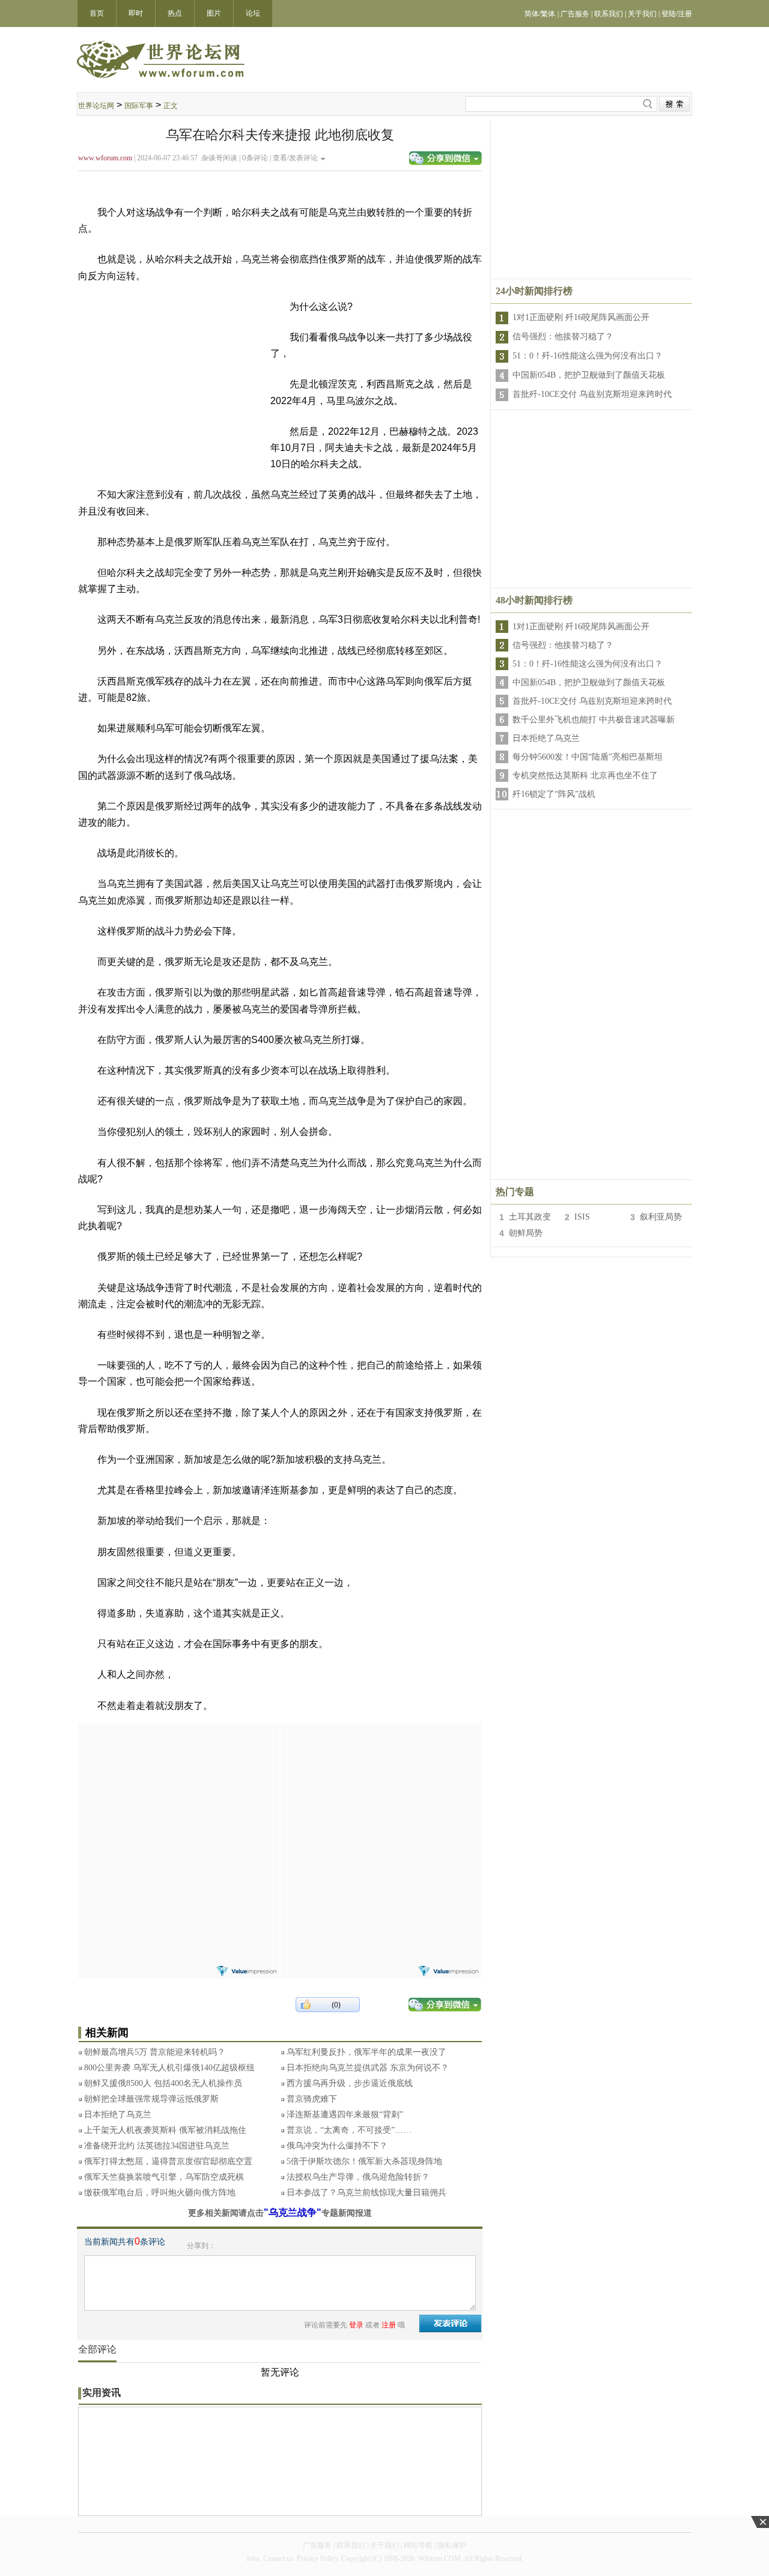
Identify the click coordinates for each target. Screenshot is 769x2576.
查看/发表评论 (295, 158)
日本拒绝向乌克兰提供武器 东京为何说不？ (368, 2068)
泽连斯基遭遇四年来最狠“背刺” (345, 2115)
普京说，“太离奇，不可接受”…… (349, 2130)
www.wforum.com (105, 158)
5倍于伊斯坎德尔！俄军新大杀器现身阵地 (364, 2161)
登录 (356, 2325)
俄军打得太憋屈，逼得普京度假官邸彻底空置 (168, 2161)
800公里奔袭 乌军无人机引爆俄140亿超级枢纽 (169, 2068)
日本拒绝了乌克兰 (118, 2115)
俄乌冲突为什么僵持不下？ (337, 2146)
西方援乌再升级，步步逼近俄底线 (350, 2083)
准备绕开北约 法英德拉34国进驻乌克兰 (157, 2146)
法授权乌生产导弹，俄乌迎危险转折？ (358, 2177)
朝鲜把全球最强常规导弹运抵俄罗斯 (151, 2099)
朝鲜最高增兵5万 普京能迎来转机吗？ (155, 2052)
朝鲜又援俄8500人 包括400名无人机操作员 (163, 2083)
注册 (389, 2325)
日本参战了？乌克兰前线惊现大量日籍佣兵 (366, 2193)
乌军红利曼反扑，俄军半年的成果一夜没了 (366, 2052)
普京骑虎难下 (312, 2099)
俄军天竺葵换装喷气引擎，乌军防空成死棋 (164, 2177)
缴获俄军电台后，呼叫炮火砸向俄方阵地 (160, 2193)
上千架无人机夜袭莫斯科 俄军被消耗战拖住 (165, 2130)
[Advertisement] (178, 1798)
